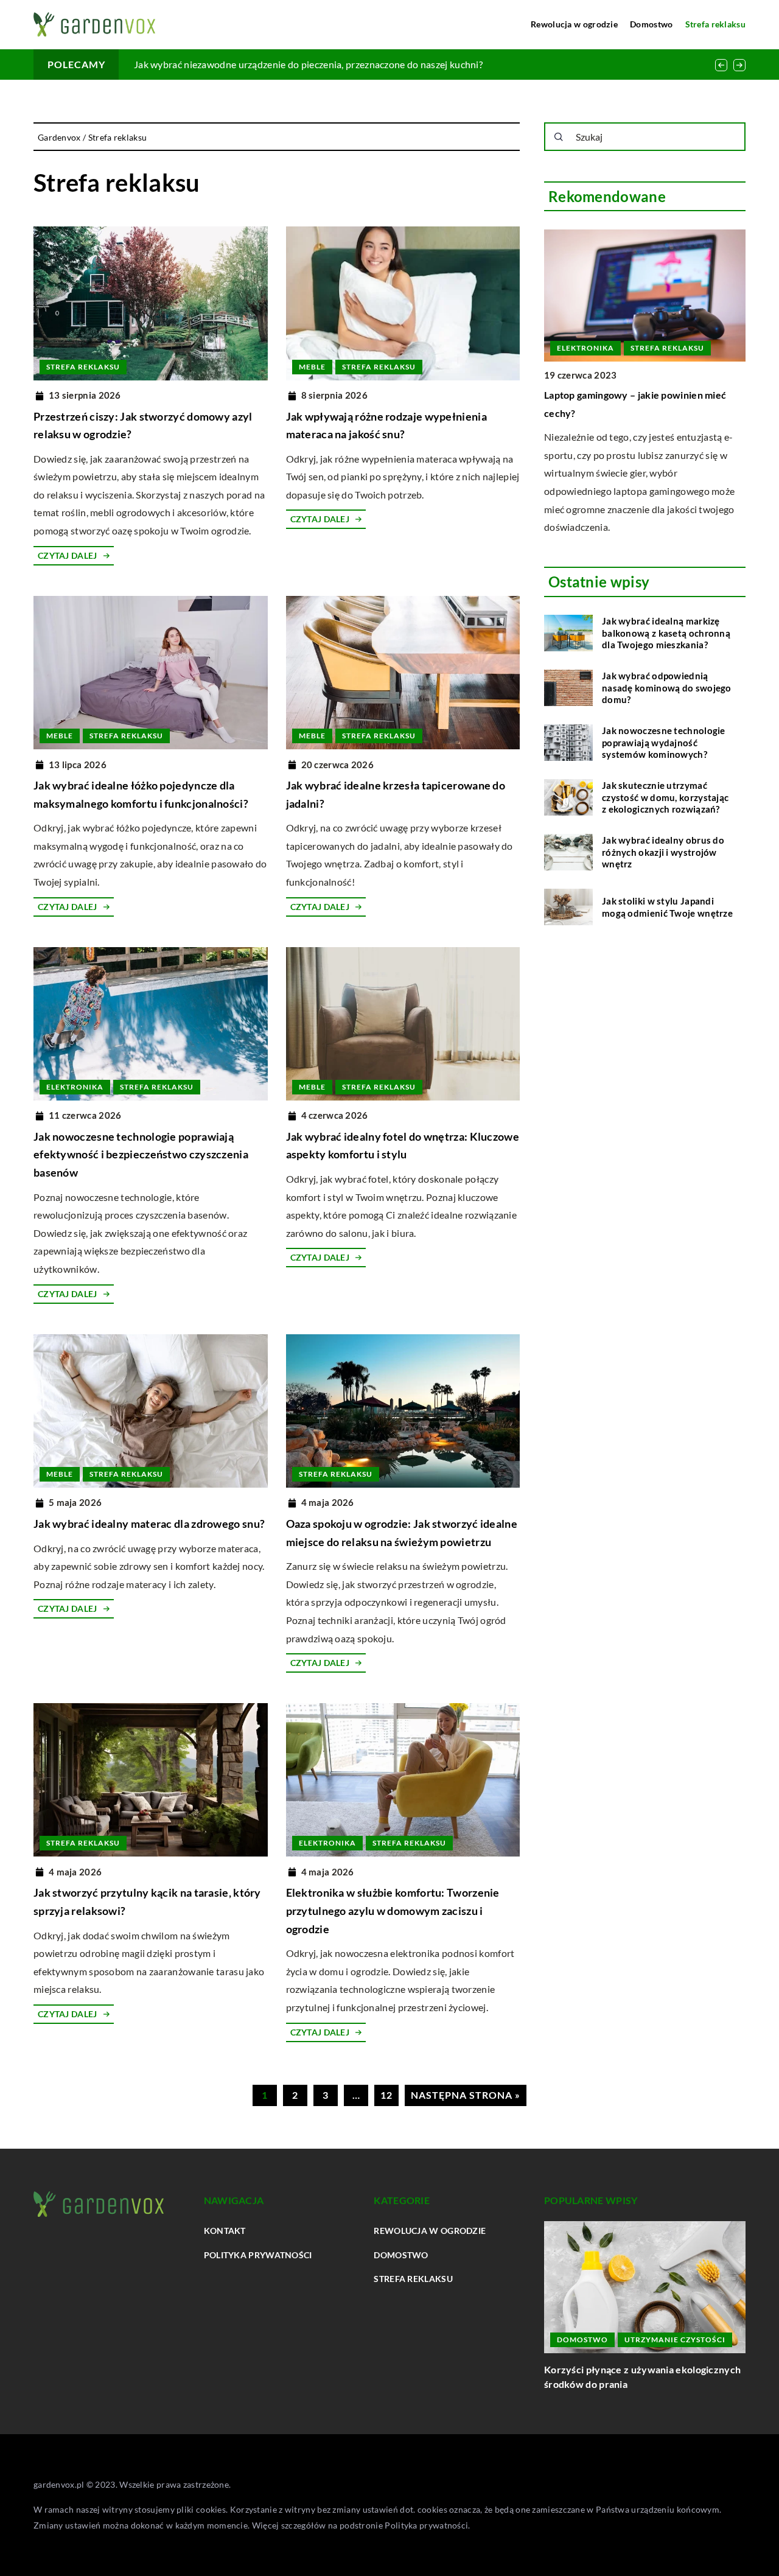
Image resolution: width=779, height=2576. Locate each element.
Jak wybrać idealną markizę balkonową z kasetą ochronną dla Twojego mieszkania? (666, 633)
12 (386, 2095)
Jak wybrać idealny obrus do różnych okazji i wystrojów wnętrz (663, 852)
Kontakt (225, 2231)
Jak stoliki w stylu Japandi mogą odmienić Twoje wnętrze (667, 906)
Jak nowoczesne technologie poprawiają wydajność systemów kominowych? (664, 742)
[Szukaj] (559, 137)
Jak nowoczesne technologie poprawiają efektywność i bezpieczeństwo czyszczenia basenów (141, 1154)
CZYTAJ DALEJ (68, 555)
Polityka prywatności (258, 2255)
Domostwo (651, 24)
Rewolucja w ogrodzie (574, 24)
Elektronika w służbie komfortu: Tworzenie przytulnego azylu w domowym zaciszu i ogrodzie (393, 1910)
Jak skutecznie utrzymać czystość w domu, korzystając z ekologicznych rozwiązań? (665, 797)
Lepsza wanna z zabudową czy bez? (209, 64)
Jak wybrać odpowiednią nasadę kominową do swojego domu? (667, 688)
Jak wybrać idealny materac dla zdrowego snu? (149, 1524)
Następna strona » (466, 2095)
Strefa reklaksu (716, 24)
